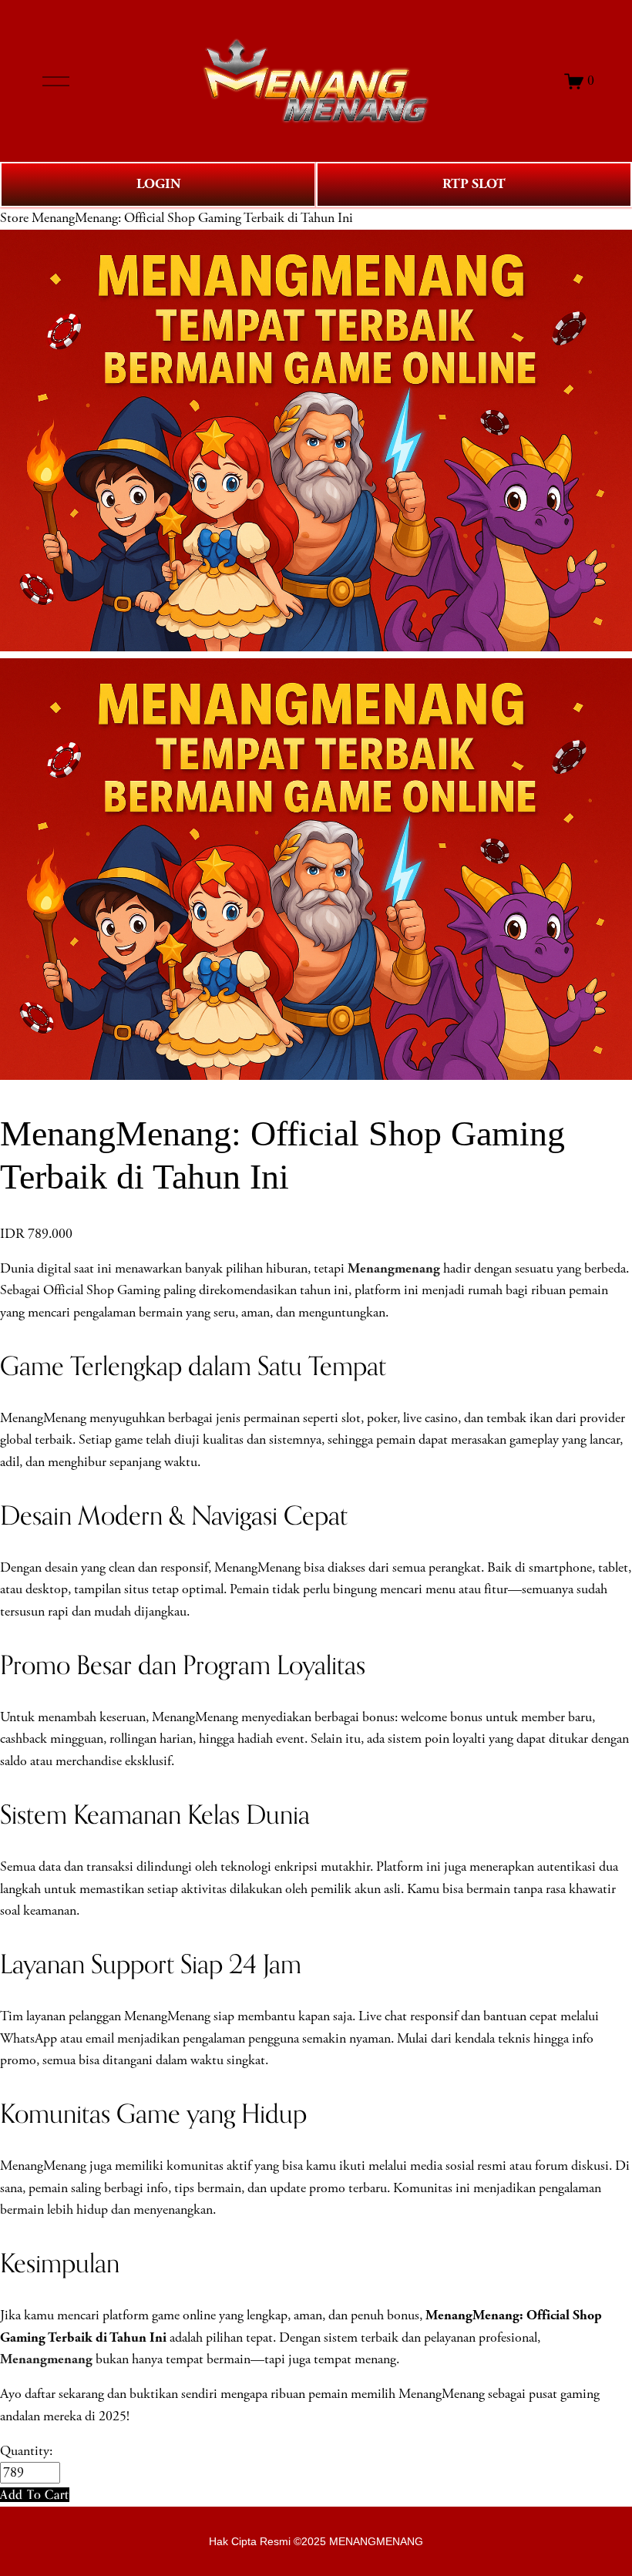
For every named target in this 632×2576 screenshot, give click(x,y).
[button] (35, 2495)
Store (14, 218)
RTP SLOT (474, 184)
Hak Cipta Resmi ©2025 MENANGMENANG (316, 2541)
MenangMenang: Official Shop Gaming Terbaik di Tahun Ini (192, 218)
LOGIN (158, 184)
